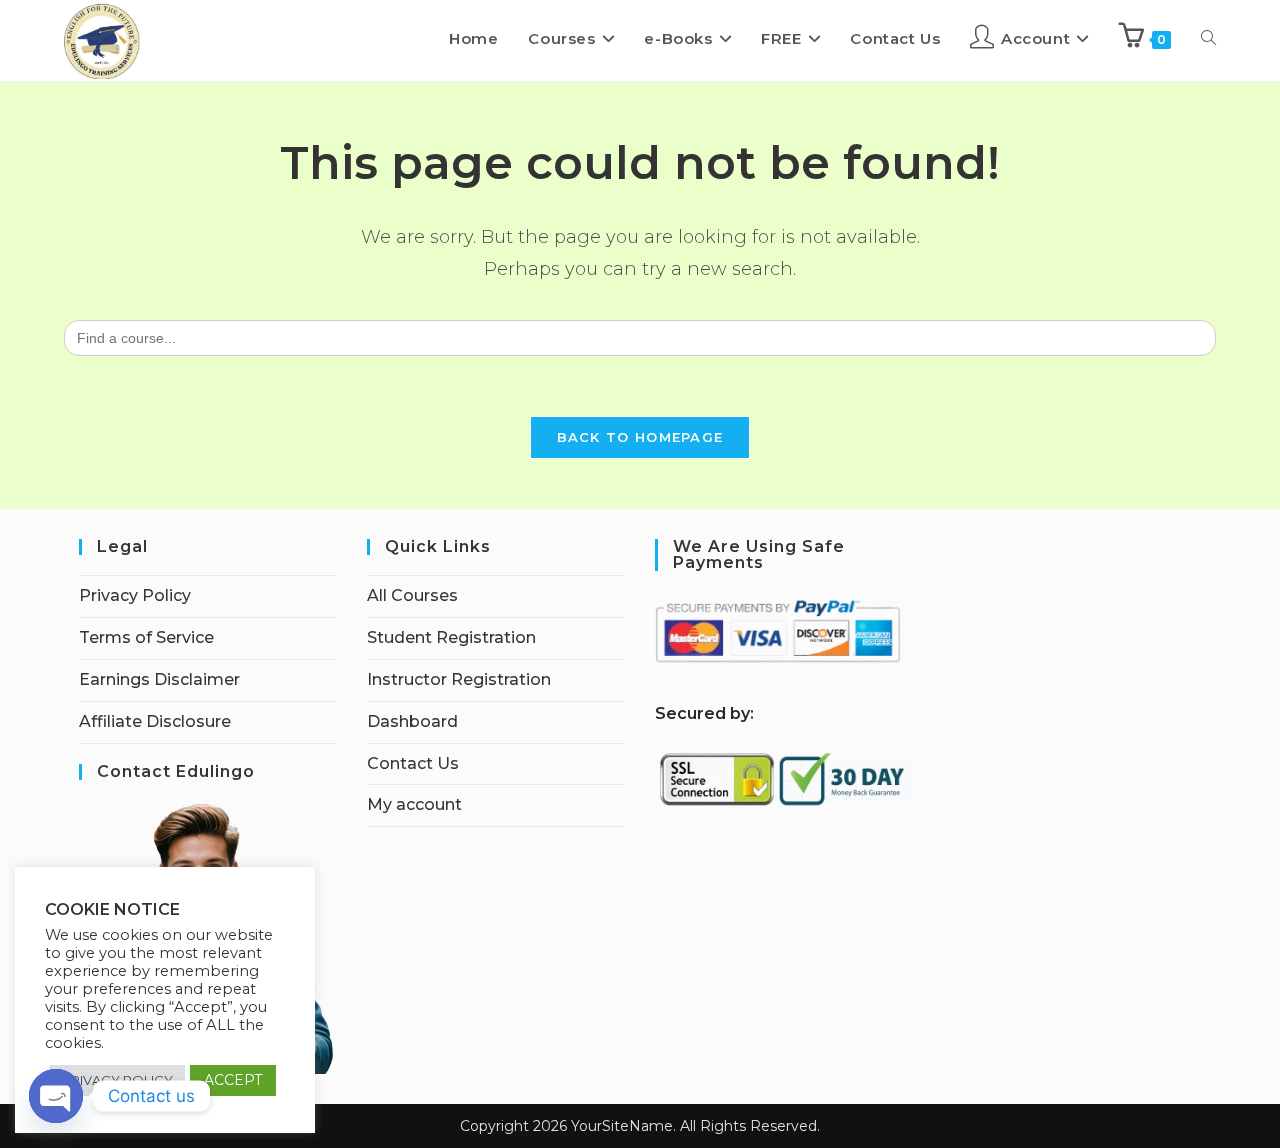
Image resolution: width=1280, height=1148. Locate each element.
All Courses (412, 595)
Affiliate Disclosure (155, 721)
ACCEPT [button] (233, 1080)
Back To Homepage (640, 437)
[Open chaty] (56, 1096)
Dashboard (412, 721)
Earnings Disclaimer (159, 679)
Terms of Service (146, 637)
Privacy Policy (135, 595)
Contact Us (413, 763)
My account (414, 804)
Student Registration (451, 637)
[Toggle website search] (1208, 39)
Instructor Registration (459, 679)
